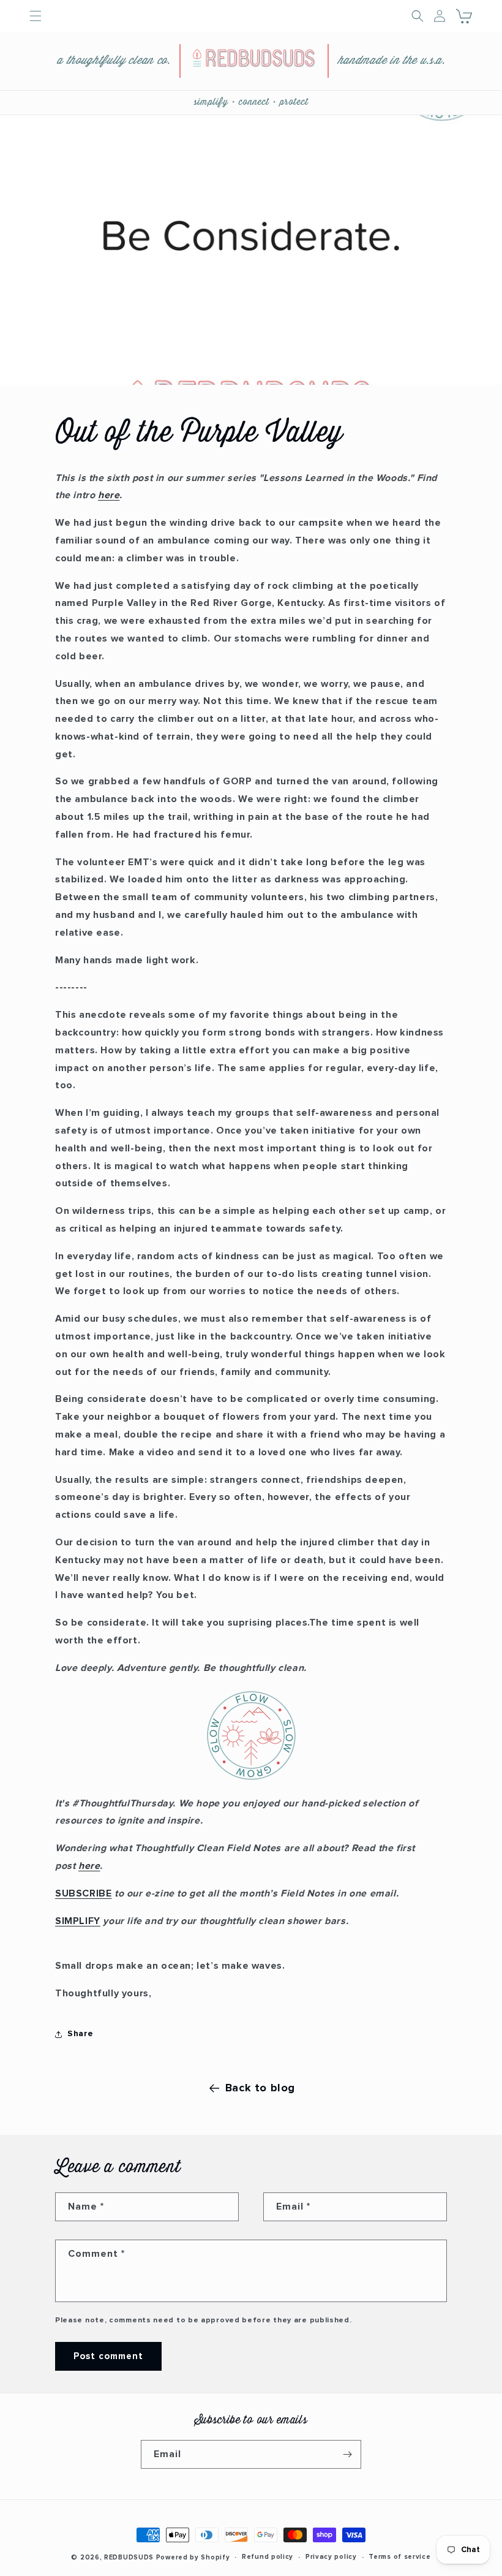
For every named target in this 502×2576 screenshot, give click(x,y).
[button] (465, 16)
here (109, 495)
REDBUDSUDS (129, 2557)
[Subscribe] (347, 2454)
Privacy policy (331, 2557)
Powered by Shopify (193, 2557)
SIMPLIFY (78, 1921)
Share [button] (81, 2034)
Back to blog (260, 2088)
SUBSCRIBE (83, 1893)
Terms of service (399, 2557)
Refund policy (268, 2557)
